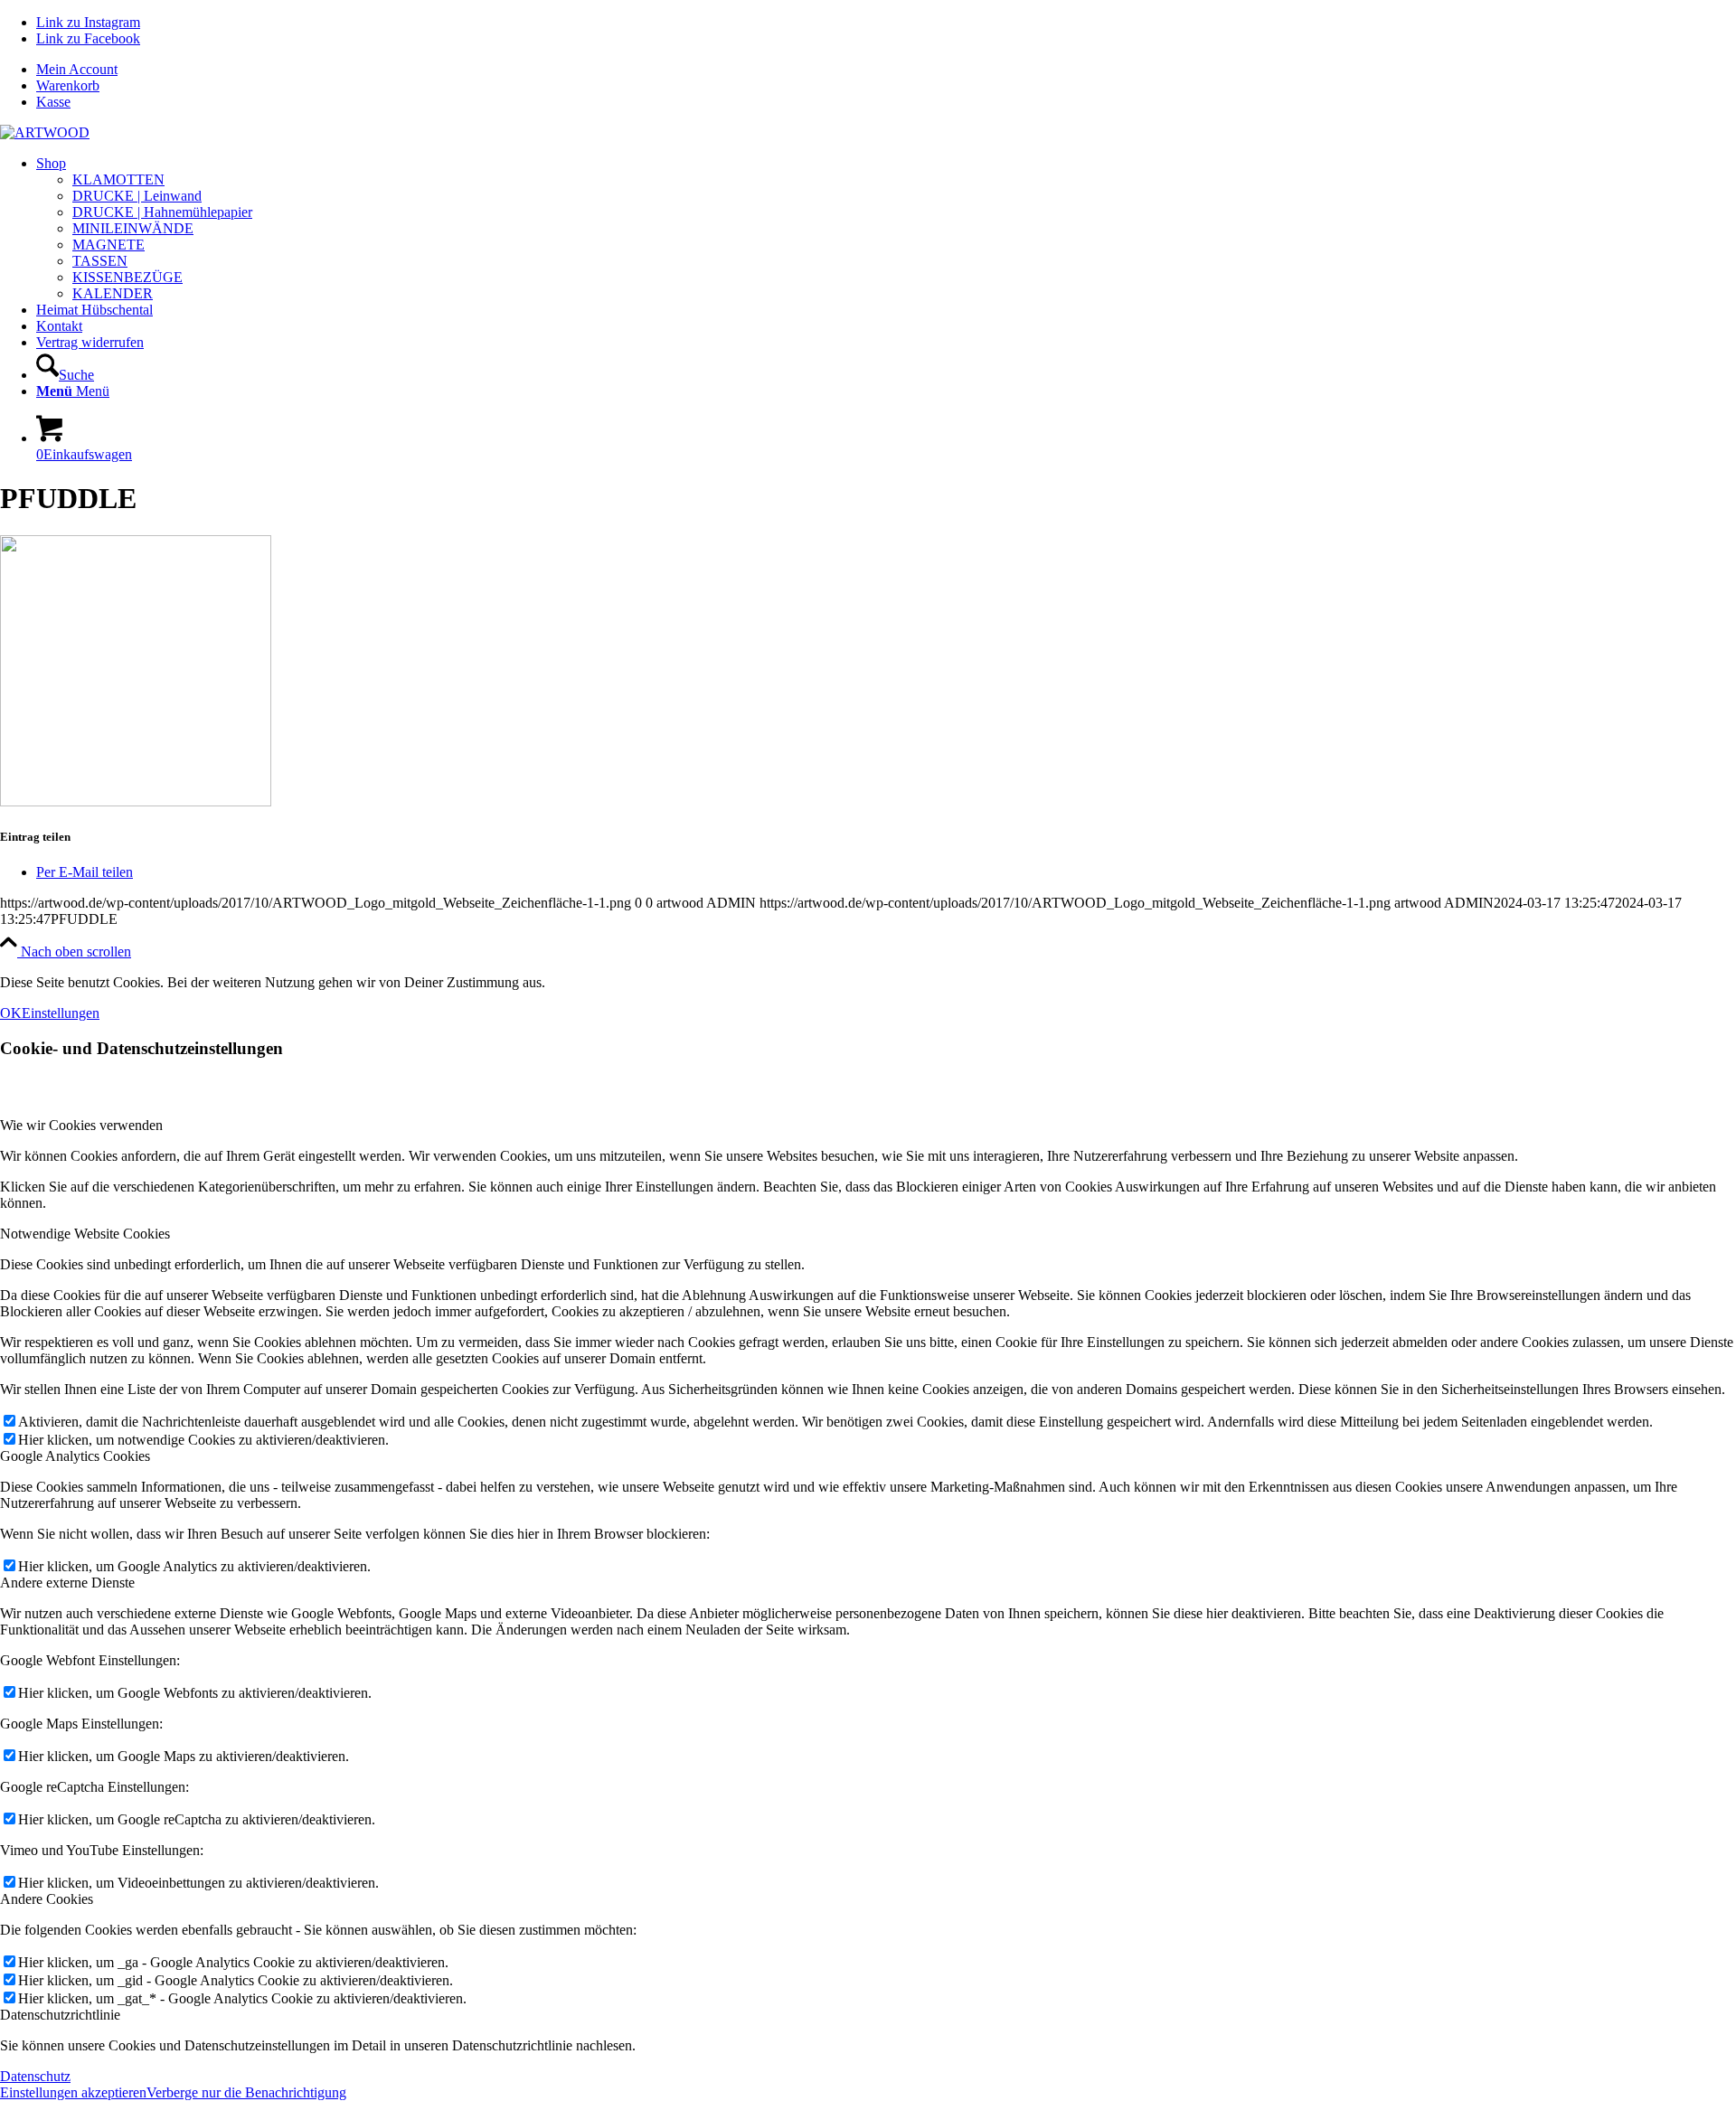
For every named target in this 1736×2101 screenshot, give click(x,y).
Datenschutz (35, 2076)
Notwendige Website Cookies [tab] (85, 1234)
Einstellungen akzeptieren (73, 2092)
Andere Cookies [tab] (47, 1899)
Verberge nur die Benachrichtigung (246, 2092)
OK (11, 1013)
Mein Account (77, 69)
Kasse (53, 102)
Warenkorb (68, 85)
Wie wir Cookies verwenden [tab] (81, 1125)
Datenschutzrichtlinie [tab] (60, 2015)
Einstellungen (61, 1013)
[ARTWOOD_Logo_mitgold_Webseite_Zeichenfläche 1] (45, 132)
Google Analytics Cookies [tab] (75, 1456)
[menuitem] (886, 70)
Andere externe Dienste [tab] (67, 1583)
